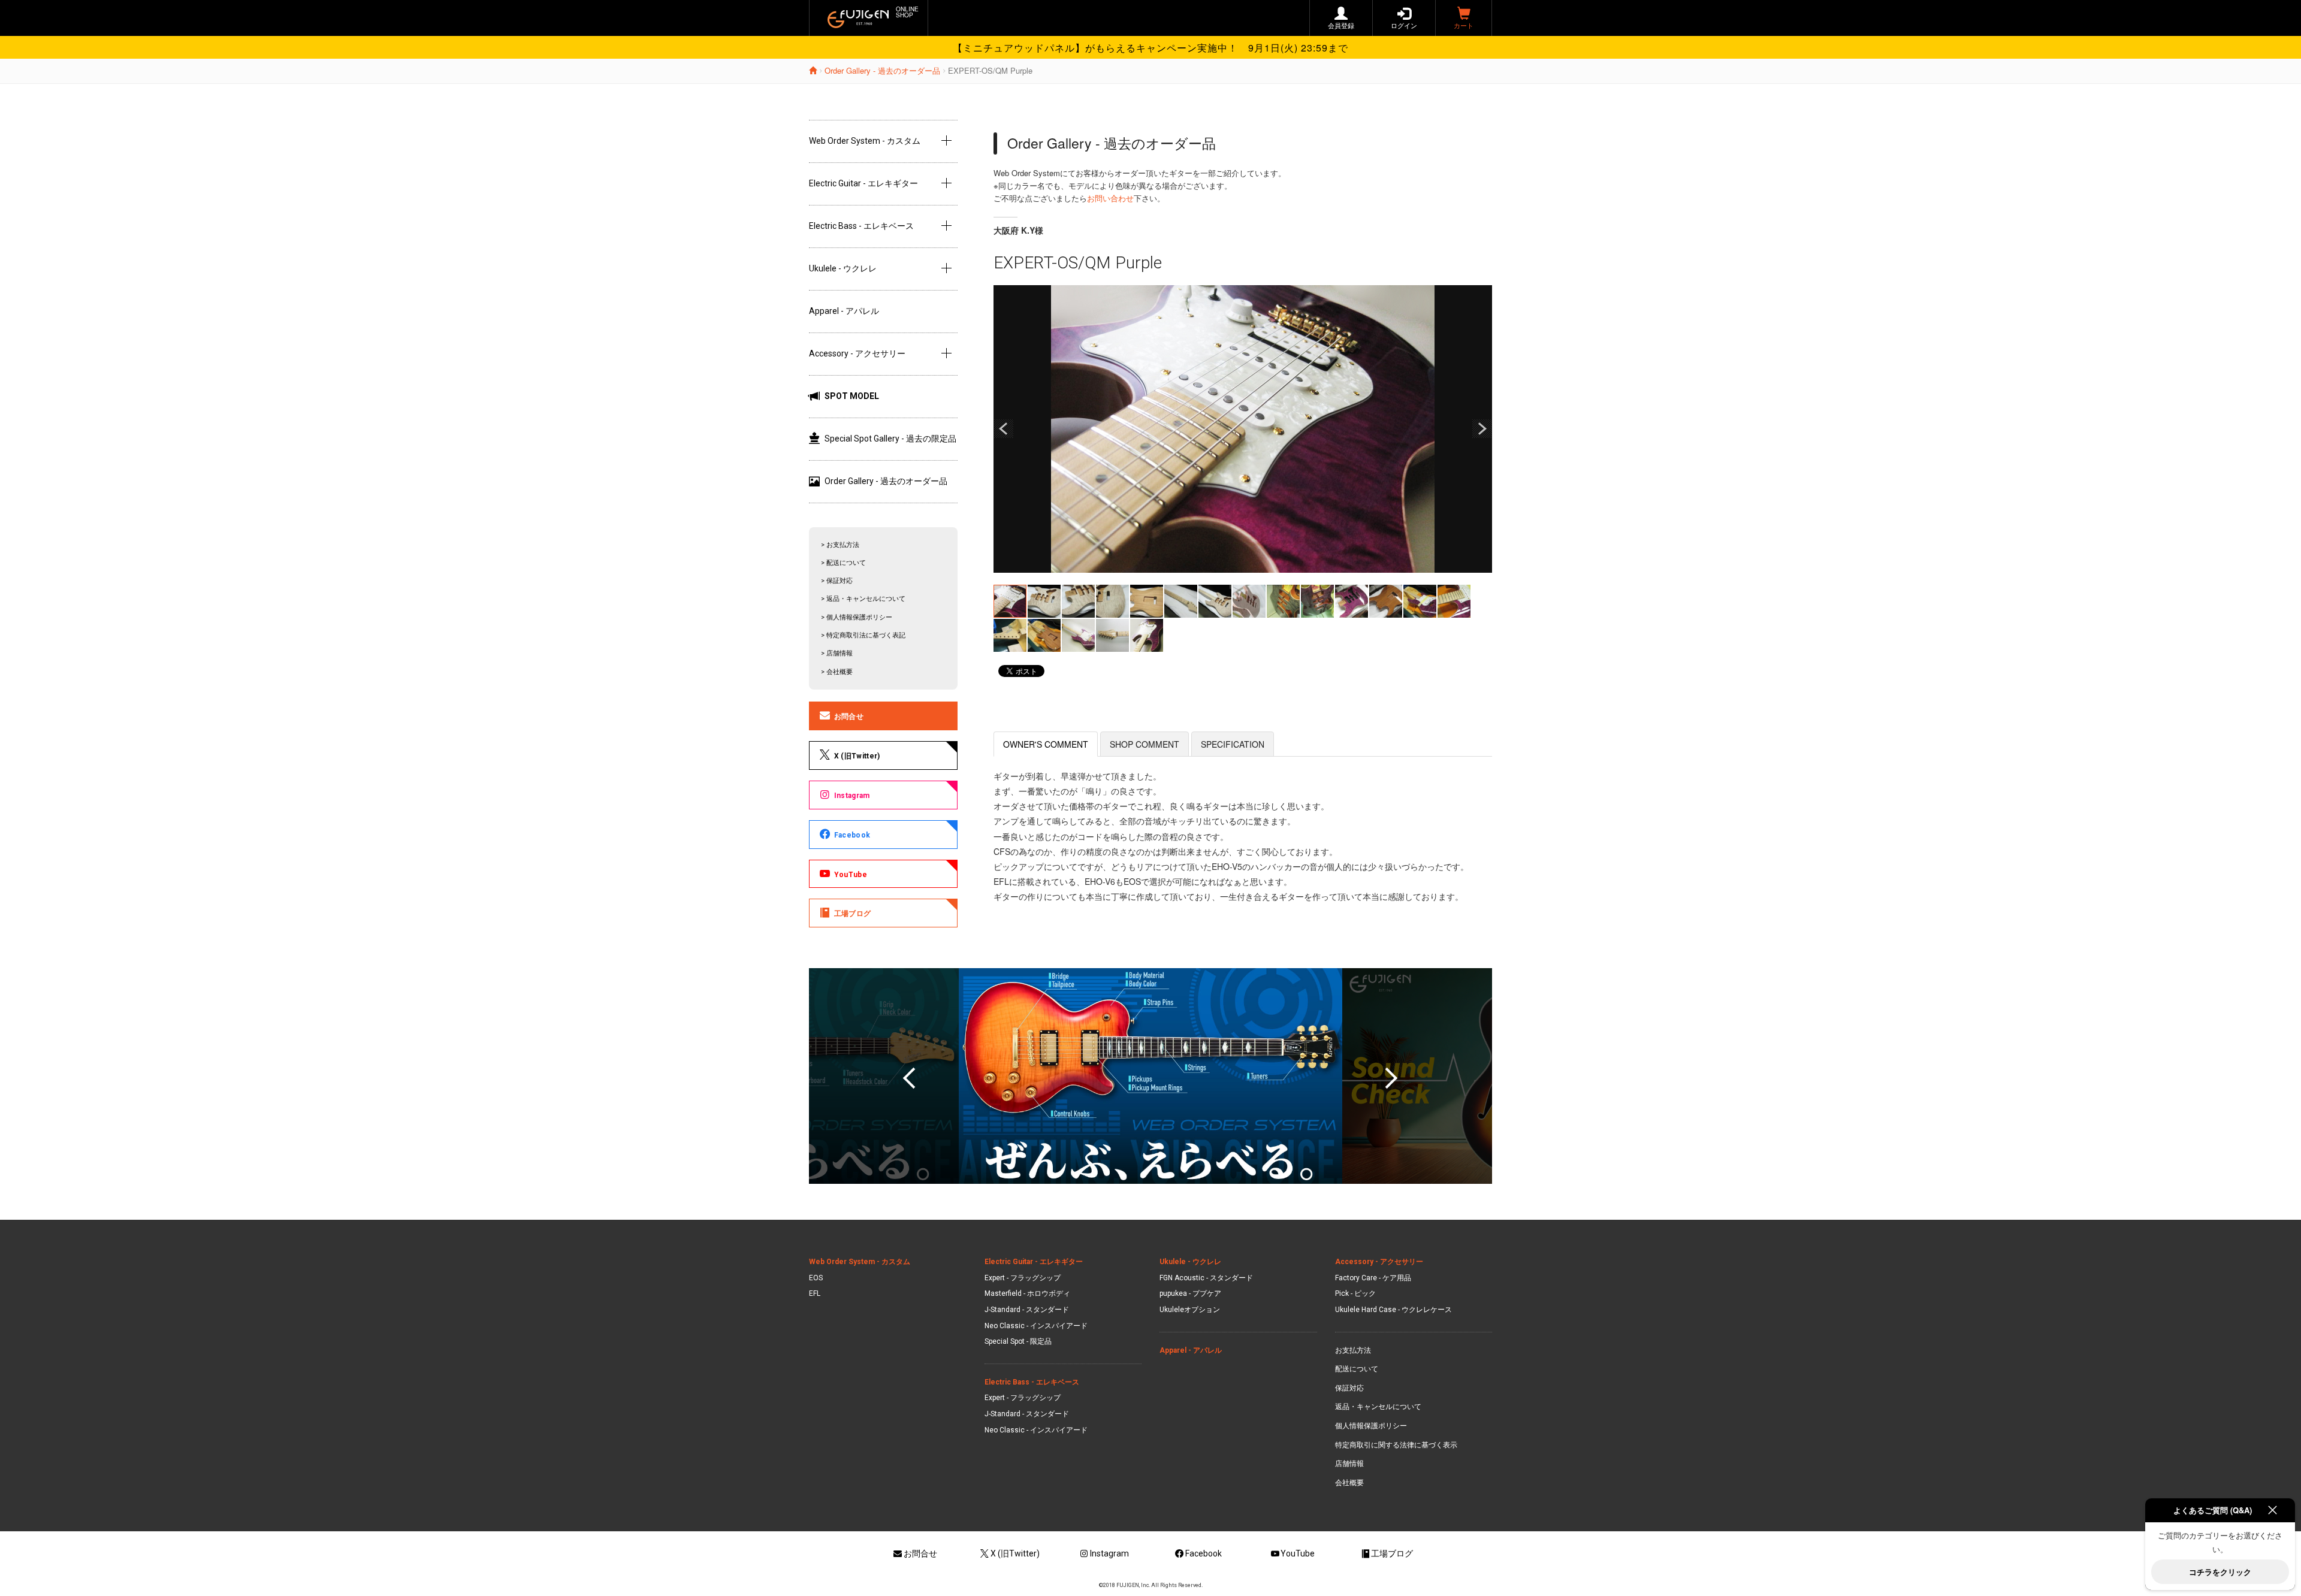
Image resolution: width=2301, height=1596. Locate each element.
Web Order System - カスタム (865, 141)
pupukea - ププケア (1190, 1293)
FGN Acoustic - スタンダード (1206, 1278)
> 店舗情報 (837, 653)
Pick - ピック (1355, 1293)
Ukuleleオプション (1190, 1310)
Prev (1004, 429)
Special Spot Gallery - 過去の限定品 (890, 439)
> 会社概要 (837, 672)
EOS (816, 1278)
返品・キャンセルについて (1378, 1407)
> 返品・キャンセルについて (863, 599)
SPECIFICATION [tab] (1233, 744)
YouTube (851, 875)
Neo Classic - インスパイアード (1036, 1326)
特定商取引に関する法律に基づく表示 (1396, 1445)
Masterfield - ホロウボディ (1027, 1293)
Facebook (852, 835)
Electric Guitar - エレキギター (863, 183)
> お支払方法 (840, 545)
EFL (815, 1293)
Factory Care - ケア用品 (1373, 1278)
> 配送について (843, 563)
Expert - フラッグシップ (1023, 1278)
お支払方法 (1353, 1350)
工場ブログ (853, 914)
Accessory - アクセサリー (857, 353)
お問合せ (849, 717)
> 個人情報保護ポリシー (857, 617)
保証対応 (1349, 1388)
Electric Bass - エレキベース (861, 226)
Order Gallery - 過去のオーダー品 (882, 70)
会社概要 (1349, 1483)
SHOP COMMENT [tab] (1145, 744)
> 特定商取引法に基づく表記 (863, 635)
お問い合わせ (1110, 198)
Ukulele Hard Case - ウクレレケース (1393, 1310)
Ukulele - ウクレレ (843, 268)
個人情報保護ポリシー (1371, 1426)
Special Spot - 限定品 (1018, 1341)
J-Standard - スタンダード (1027, 1310)
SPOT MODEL (852, 396)
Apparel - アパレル (844, 311)
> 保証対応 (837, 581)
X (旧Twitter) (857, 756)
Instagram (852, 796)
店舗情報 (1349, 1464)
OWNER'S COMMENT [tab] (1046, 744)
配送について (1357, 1369)
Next (1482, 429)
